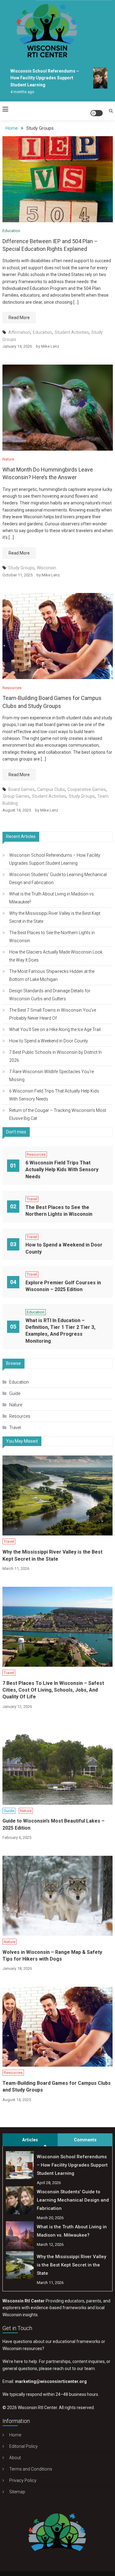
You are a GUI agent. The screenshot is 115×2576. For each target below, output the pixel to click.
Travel (32, 1199)
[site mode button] (97, 113)
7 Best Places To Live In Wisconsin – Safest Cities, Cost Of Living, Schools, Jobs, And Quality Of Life (53, 1690)
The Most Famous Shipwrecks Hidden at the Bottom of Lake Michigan (52, 975)
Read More (19, 318)
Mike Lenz (50, 346)
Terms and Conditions (31, 2469)
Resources (12, 688)
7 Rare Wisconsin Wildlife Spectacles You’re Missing (52, 1076)
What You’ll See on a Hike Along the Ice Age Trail (55, 1029)
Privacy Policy (23, 2480)
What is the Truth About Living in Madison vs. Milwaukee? (52, 898)
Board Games (21, 789)
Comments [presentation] (85, 2140)
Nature (8, 459)
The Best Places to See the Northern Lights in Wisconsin (52, 937)
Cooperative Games (87, 789)
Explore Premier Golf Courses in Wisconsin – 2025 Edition (63, 1286)
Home (15, 2435)
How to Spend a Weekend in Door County (49, 1041)
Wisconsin (46, 568)
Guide (15, 1393)
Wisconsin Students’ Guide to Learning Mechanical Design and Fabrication (58, 879)
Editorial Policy (23, 2446)
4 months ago (18, 92)
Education (11, 231)
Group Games (16, 796)
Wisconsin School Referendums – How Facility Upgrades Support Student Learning (40, 78)
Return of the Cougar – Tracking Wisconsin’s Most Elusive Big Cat (58, 1114)
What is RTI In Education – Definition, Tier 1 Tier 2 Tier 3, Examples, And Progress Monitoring (60, 1331)
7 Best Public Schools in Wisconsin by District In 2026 (56, 1056)
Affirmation (19, 332)
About (15, 2458)
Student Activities (72, 332)
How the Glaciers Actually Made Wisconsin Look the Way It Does (56, 956)
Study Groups (21, 568)
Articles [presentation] (30, 2140)
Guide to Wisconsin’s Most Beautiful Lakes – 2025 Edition (54, 1824)
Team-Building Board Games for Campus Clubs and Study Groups (57, 2086)
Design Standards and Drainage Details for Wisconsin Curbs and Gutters (50, 995)
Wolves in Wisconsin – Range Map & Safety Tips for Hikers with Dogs (52, 1956)
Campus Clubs (51, 789)
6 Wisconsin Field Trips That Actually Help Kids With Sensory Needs (54, 1095)
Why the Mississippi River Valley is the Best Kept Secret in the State (55, 917)
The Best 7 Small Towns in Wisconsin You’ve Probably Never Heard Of (53, 1014)
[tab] (30, 2140)
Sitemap (17, 2492)
